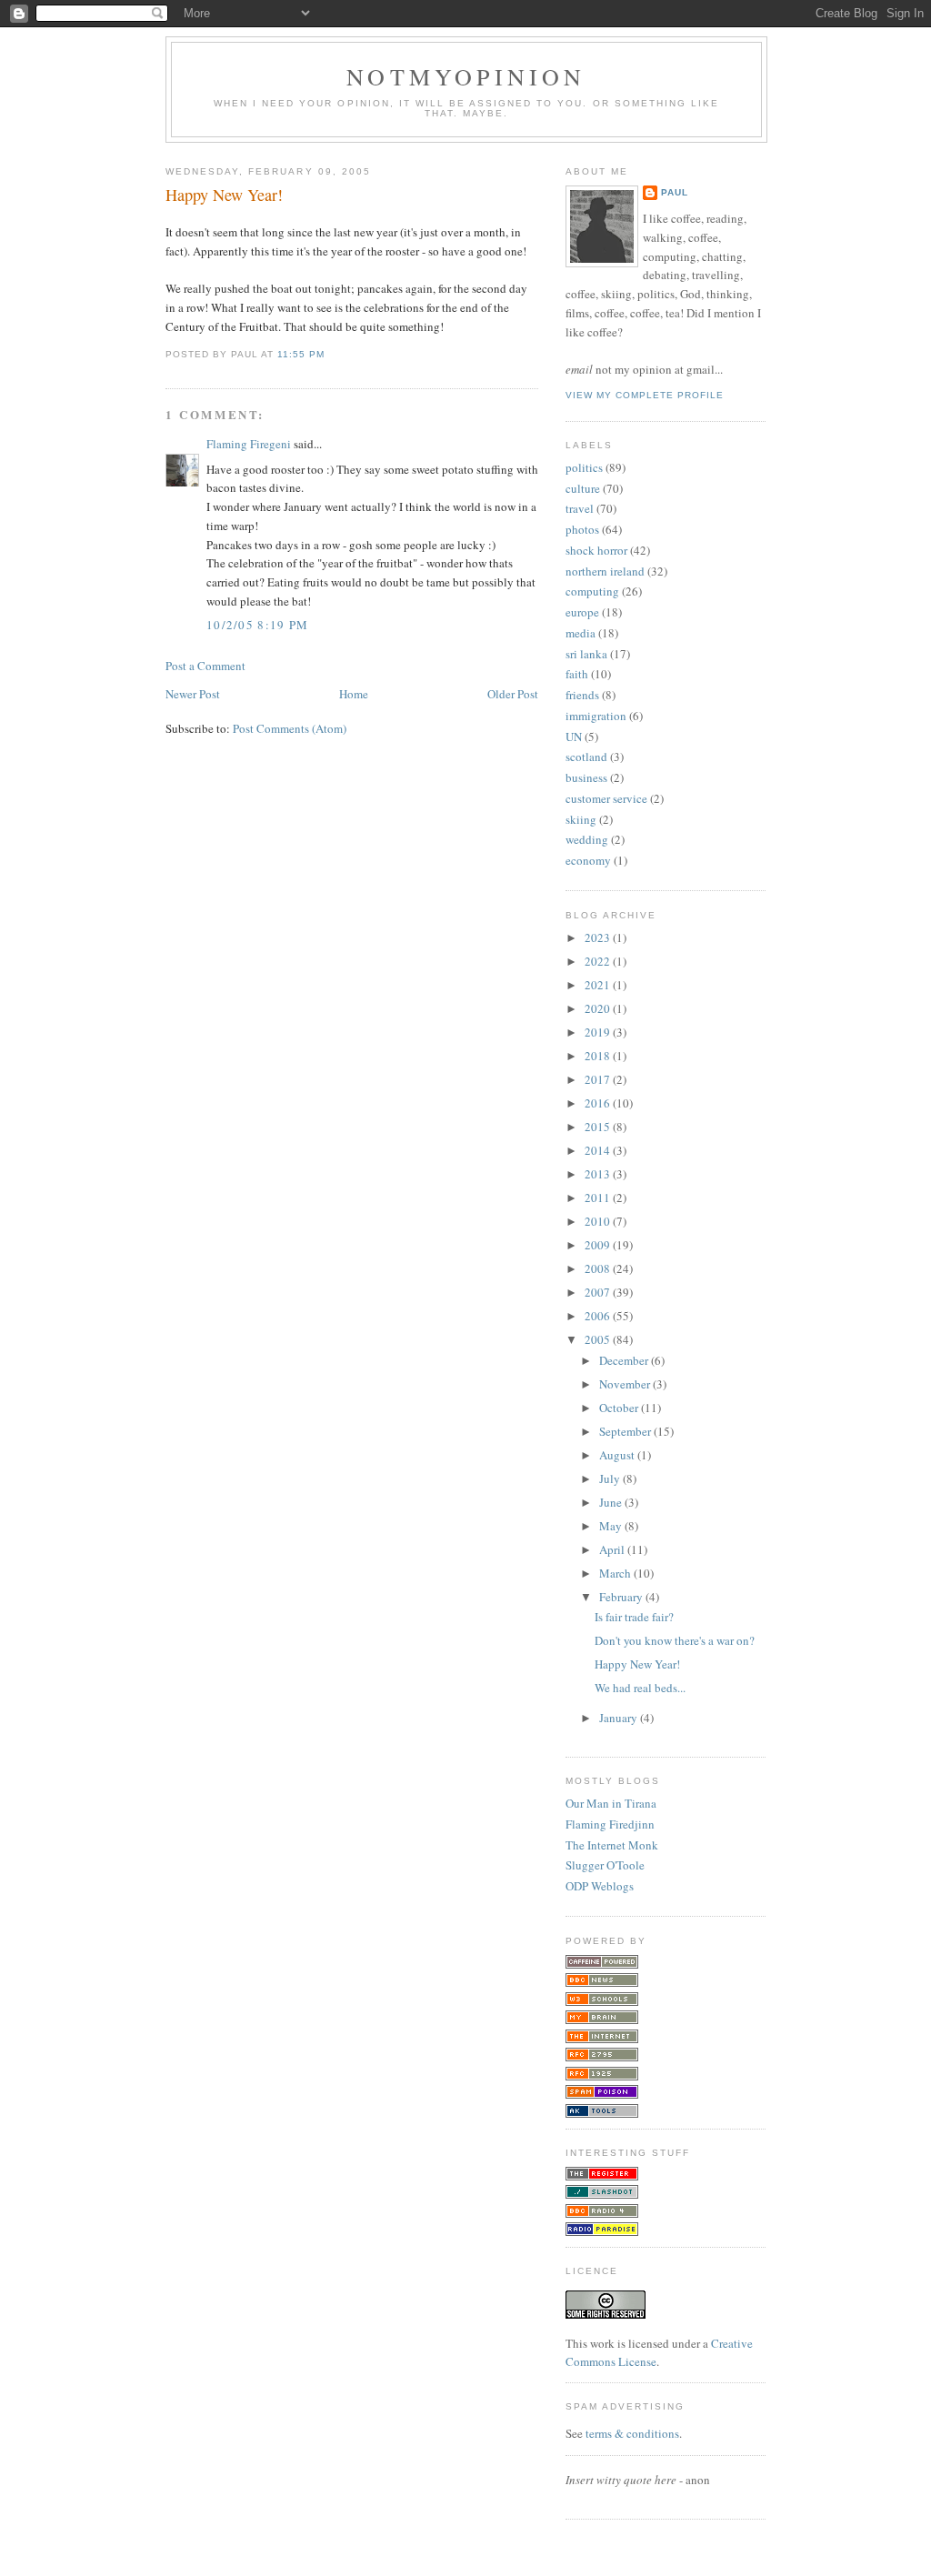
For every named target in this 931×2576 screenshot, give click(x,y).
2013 (599, 1174)
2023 (599, 937)
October (620, 1408)
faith (577, 674)
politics (584, 467)
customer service (606, 798)
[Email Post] (330, 354)
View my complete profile (645, 395)
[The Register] (602, 2176)
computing (592, 591)
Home (354, 694)
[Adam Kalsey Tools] (602, 2113)
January (620, 1718)
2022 (599, 961)
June (612, 1502)
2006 (599, 1316)
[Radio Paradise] (602, 2231)
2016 (599, 1103)
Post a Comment (205, 666)
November (626, 1384)
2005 (599, 1339)
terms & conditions (632, 2433)
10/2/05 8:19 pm (258, 625)
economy (588, 860)
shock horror (596, 550)
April (613, 1549)
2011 (599, 1198)
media (581, 633)
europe (582, 612)
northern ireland (605, 571)
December (625, 1360)
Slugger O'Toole (605, 1865)
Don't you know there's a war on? (675, 1640)
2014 (599, 1150)
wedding (587, 839)
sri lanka (586, 654)
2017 (599, 1079)
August (618, 1455)
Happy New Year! (224, 195)
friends (582, 695)
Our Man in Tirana (611, 1803)
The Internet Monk (612, 1845)
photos (582, 529)
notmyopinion (466, 76)
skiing (581, 819)
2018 (599, 1056)
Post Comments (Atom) (290, 728)
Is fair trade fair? (634, 1617)
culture (583, 488)
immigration (596, 716)
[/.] (602, 2194)
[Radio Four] (602, 2213)
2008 (599, 1268)
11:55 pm (301, 354)
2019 (599, 1032)
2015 (599, 1127)
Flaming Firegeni (249, 444)
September (626, 1431)
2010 (599, 1221)
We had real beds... (640, 1688)
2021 (599, 985)
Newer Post (193, 694)
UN (574, 737)
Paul (675, 192)
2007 (599, 1292)
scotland (586, 757)
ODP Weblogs (600, 1886)
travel (580, 508)
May (612, 1526)
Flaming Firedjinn (610, 1824)
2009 (599, 1245)
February (622, 1597)
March (616, 1573)
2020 (599, 1008)
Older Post (513, 694)
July (611, 1478)
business (586, 777)
